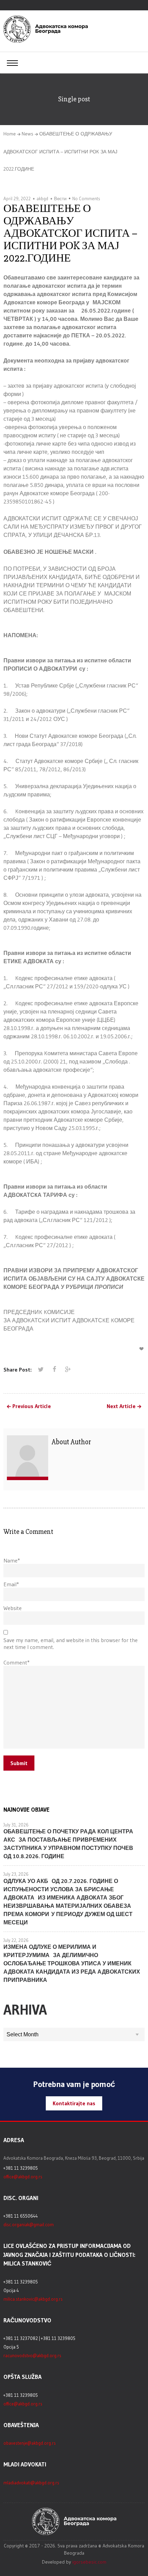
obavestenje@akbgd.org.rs (30, 2443)
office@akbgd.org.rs (23, 2177)
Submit (19, 1763)
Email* (11, 1584)
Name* (12, 1560)
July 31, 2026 (16, 1825)
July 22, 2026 (16, 1940)
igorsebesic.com (89, 2562)
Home (10, 134)
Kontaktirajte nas (74, 2103)
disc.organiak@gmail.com (29, 2224)
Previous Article (32, 1406)
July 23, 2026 (16, 1874)
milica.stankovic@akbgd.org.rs (33, 2299)
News (28, 134)
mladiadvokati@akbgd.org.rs (31, 2483)
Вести (60, 198)
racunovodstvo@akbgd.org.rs (32, 2355)
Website (13, 1608)
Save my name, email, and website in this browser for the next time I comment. (71, 1643)
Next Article (121, 1406)
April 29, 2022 (17, 198)
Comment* (17, 1662)
